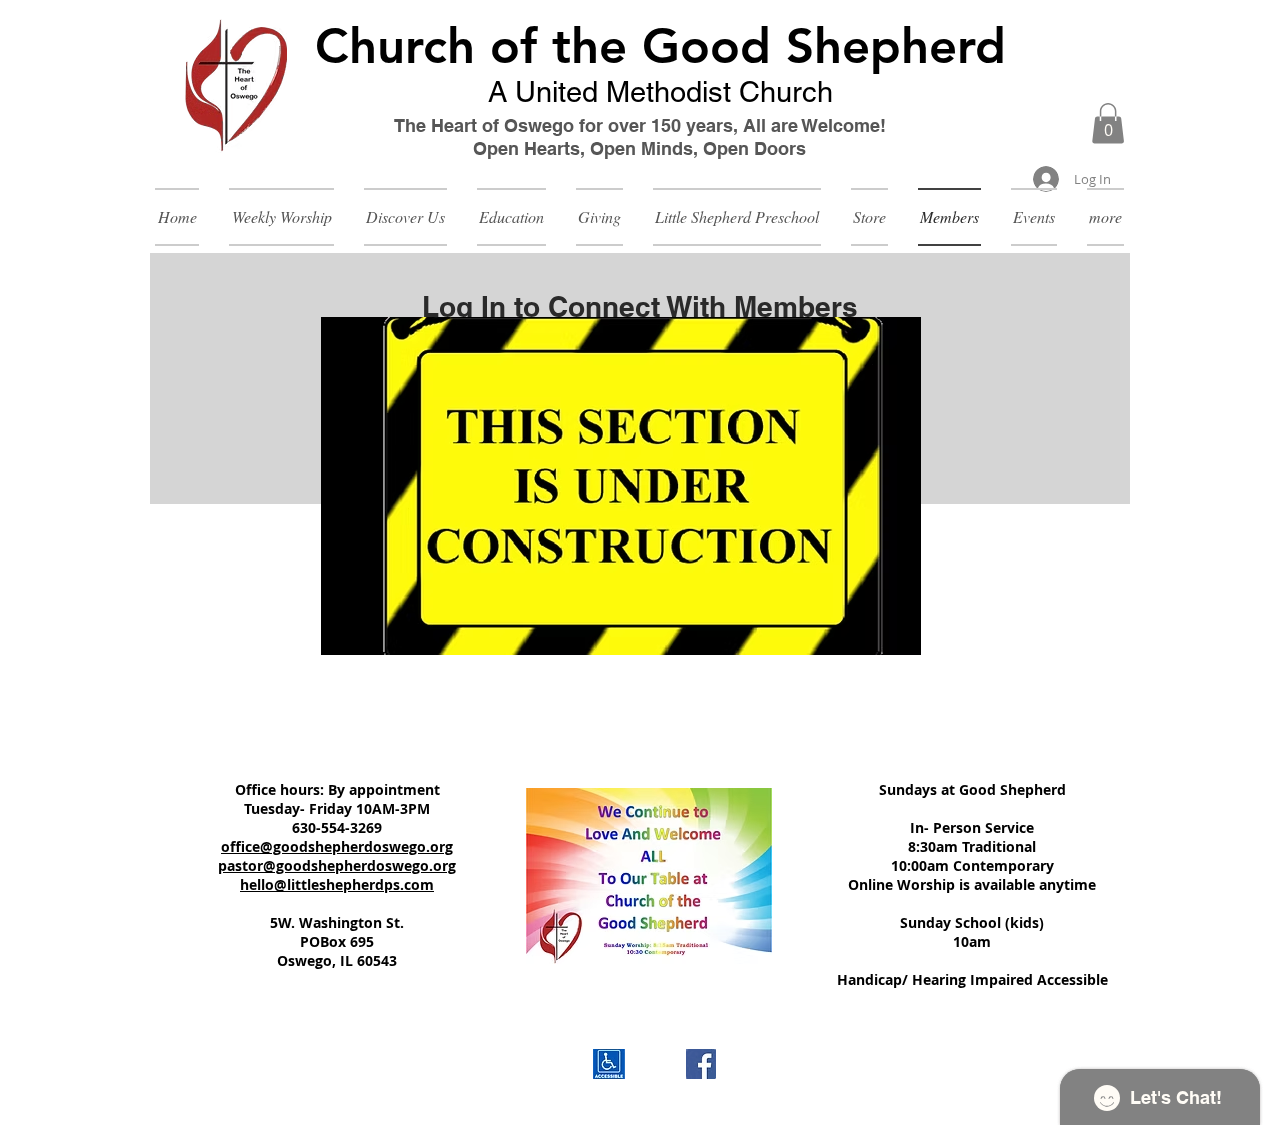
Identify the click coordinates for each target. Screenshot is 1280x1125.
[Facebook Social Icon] (701, 1064)
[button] (1108, 123)
